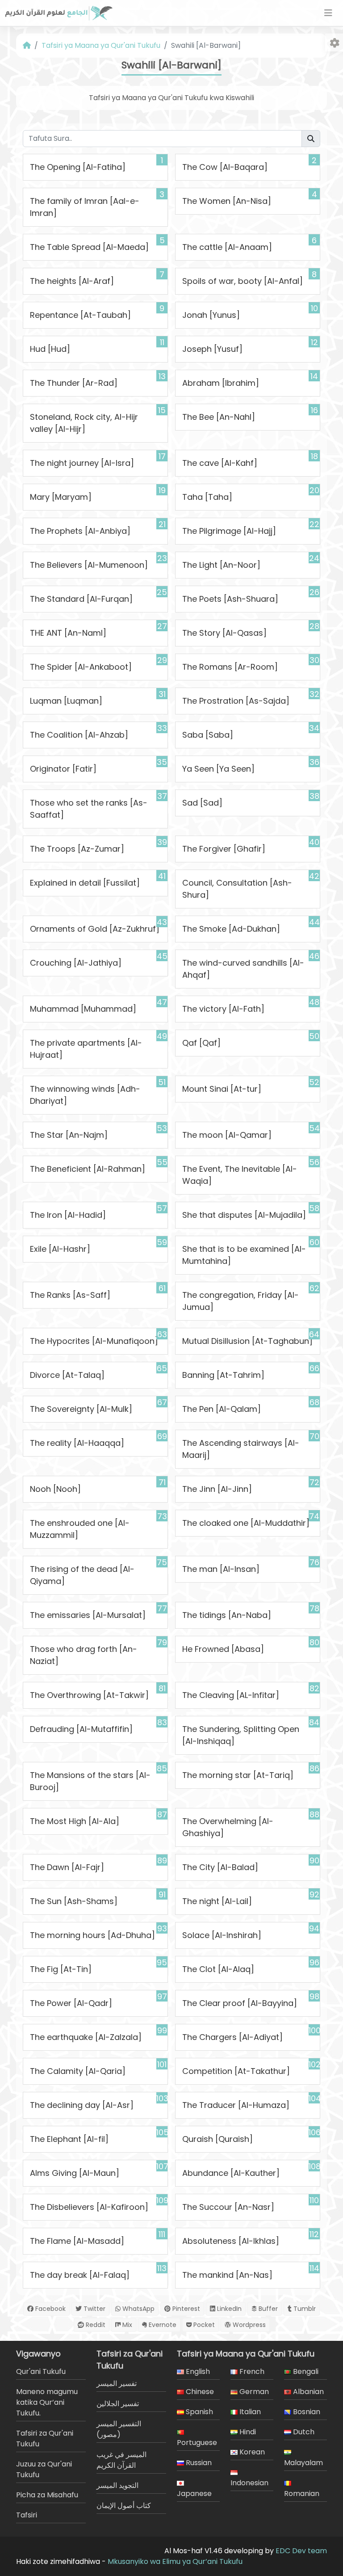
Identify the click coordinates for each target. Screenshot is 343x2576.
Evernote (162, 2325)
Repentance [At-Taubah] (80, 315)
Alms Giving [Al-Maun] (75, 2173)
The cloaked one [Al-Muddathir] (246, 1523)
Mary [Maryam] (61, 497)
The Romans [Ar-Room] (230, 667)
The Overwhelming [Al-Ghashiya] (228, 1827)
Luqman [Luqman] (66, 701)
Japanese (194, 2494)
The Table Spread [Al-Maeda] (89, 247)
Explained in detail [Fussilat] (85, 883)
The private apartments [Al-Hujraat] (86, 1049)
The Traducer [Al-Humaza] (236, 2105)
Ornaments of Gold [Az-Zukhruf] (95, 929)
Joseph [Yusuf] (212, 349)
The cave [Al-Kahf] (220, 463)
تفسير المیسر (117, 2384)
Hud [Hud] (50, 349)
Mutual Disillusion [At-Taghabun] (247, 1341)
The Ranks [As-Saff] (70, 1295)
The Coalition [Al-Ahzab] (79, 735)
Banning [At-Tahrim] (223, 1375)
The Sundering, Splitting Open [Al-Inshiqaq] (241, 1735)
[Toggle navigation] (328, 13)
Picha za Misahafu (47, 2495)
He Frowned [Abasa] (223, 1649)
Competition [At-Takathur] (236, 2071)
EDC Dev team (301, 2551)
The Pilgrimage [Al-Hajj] (229, 531)
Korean (251, 2452)
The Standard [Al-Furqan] (81, 599)
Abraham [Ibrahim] (221, 383)
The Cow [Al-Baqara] (225, 167)
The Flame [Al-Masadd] (77, 2241)
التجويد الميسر (117, 2485)
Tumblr (304, 2309)
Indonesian (249, 2483)
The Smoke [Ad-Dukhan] (231, 929)
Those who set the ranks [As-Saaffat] (89, 809)
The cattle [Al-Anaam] (227, 247)
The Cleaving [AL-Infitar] (231, 1695)
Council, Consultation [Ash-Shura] (237, 889)
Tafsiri (27, 2515)
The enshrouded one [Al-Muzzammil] (80, 1529)
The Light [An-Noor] (221, 565)
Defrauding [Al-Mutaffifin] (81, 1729)
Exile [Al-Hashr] (60, 1249)
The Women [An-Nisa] (227, 201)
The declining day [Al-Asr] (82, 2105)
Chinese (199, 2392)
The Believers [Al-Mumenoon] (89, 565)
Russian (198, 2463)
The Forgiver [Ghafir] (224, 849)
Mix (126, 2325)
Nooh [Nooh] (55, 1489)
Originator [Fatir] (63, 769)
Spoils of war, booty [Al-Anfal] (243, 281)
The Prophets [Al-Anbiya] (80, 531)
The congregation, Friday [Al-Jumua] (241, 1301)
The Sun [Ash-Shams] (74, 1901)
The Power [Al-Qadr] (71, 2003)
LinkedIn (228, 2309)
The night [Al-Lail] (217, 1901)
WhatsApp (138, 2309)
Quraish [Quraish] (218, 2139)
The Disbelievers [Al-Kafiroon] (89, 2207)
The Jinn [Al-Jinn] (217, 1489)
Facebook (50, 2309)
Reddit (95, 2325)
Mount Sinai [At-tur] (222, 1089)
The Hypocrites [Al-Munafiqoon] (94, 1341)
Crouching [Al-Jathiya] (76, 963)
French (251, 2371)
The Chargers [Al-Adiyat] (232, 2037)
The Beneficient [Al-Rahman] (88, 1169)
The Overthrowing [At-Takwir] (89, 1695)
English (197, 2371)
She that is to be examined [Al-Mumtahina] (244, 1255)
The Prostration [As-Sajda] (236, 701)
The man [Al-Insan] (221, 1569)
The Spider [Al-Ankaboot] (81, 667)
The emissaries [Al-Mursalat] (88, 1615)
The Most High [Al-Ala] (75, 1821)
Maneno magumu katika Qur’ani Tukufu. (47, 2402)
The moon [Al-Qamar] (227, 1135)
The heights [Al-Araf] (72, 281)
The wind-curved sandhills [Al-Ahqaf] (243, 969)
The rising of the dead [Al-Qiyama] (82, 1575)
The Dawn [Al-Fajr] (67, 1867)
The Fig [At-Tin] (61, 1969)
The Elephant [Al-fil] (69, 2139)
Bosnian (306, 2412)
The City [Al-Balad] (220, 1867)
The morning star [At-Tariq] (238, 1775)
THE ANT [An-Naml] (68, 633)
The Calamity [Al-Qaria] (78, 2071)
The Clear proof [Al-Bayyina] (240, 2003)
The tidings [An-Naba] (227, 1615)
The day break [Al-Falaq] (80, 2275)
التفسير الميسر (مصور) (119, 2429)
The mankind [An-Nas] (227, 2275)
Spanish (199, 2412)
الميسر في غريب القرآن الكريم (121, 2460)
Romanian (302, 2494)
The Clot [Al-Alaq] (218, 1969)
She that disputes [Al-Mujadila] (244, 1215)
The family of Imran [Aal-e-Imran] (85, 207)
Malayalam (303, 2463)
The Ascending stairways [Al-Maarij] (241, 1449)
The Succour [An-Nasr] (228, 2207)
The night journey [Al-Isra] (82, 463)
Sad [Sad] (202, 803)
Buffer (267, 2309)
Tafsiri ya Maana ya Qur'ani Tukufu (101, 45)
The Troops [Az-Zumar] (77, 849)
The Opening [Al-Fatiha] (78, 167)
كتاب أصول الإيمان (124, 2506)
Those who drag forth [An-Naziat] (84, 1655)
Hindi (247, 2432)
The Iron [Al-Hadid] (68, 1215)
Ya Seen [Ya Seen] (218, 769)
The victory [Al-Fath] (223, 1009)
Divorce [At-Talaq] (67, 1375)
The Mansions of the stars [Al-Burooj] (90, 1781)
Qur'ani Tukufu (41, 2371)
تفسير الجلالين (118, 2404)
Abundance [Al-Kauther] (231, 2173)
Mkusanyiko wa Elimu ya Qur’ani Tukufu (175, 2561)
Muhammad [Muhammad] (83, 1009)
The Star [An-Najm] (69, 1135)
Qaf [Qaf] (201, 1043)
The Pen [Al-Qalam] (222, 1409)
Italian (249, 2412)
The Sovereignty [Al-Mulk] (81, 1409)
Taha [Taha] (207, 497)
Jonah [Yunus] (211, 315)
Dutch (303, 2432)
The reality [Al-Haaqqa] (77, 1443)
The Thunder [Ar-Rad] (74, 383)
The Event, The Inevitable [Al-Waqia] (240, 1175)
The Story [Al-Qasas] (224, 633)
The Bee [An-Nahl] (219, 417)
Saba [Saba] (208, 735)
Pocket (203, 2325)
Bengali (305, 2371)
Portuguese (197, 2443)
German (253, 2392)
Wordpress (248, 2325)
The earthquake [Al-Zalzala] (86, 2037)
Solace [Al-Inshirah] (222, 1935)
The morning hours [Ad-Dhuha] (92, 1935)
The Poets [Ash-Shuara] (230, 599)
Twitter (94, 2309)
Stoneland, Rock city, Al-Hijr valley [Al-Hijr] (84, 423)
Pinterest (185, 2309)
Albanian (307, 2392)
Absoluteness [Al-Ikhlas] (231, 2241)
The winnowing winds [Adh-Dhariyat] (85, 1095)
